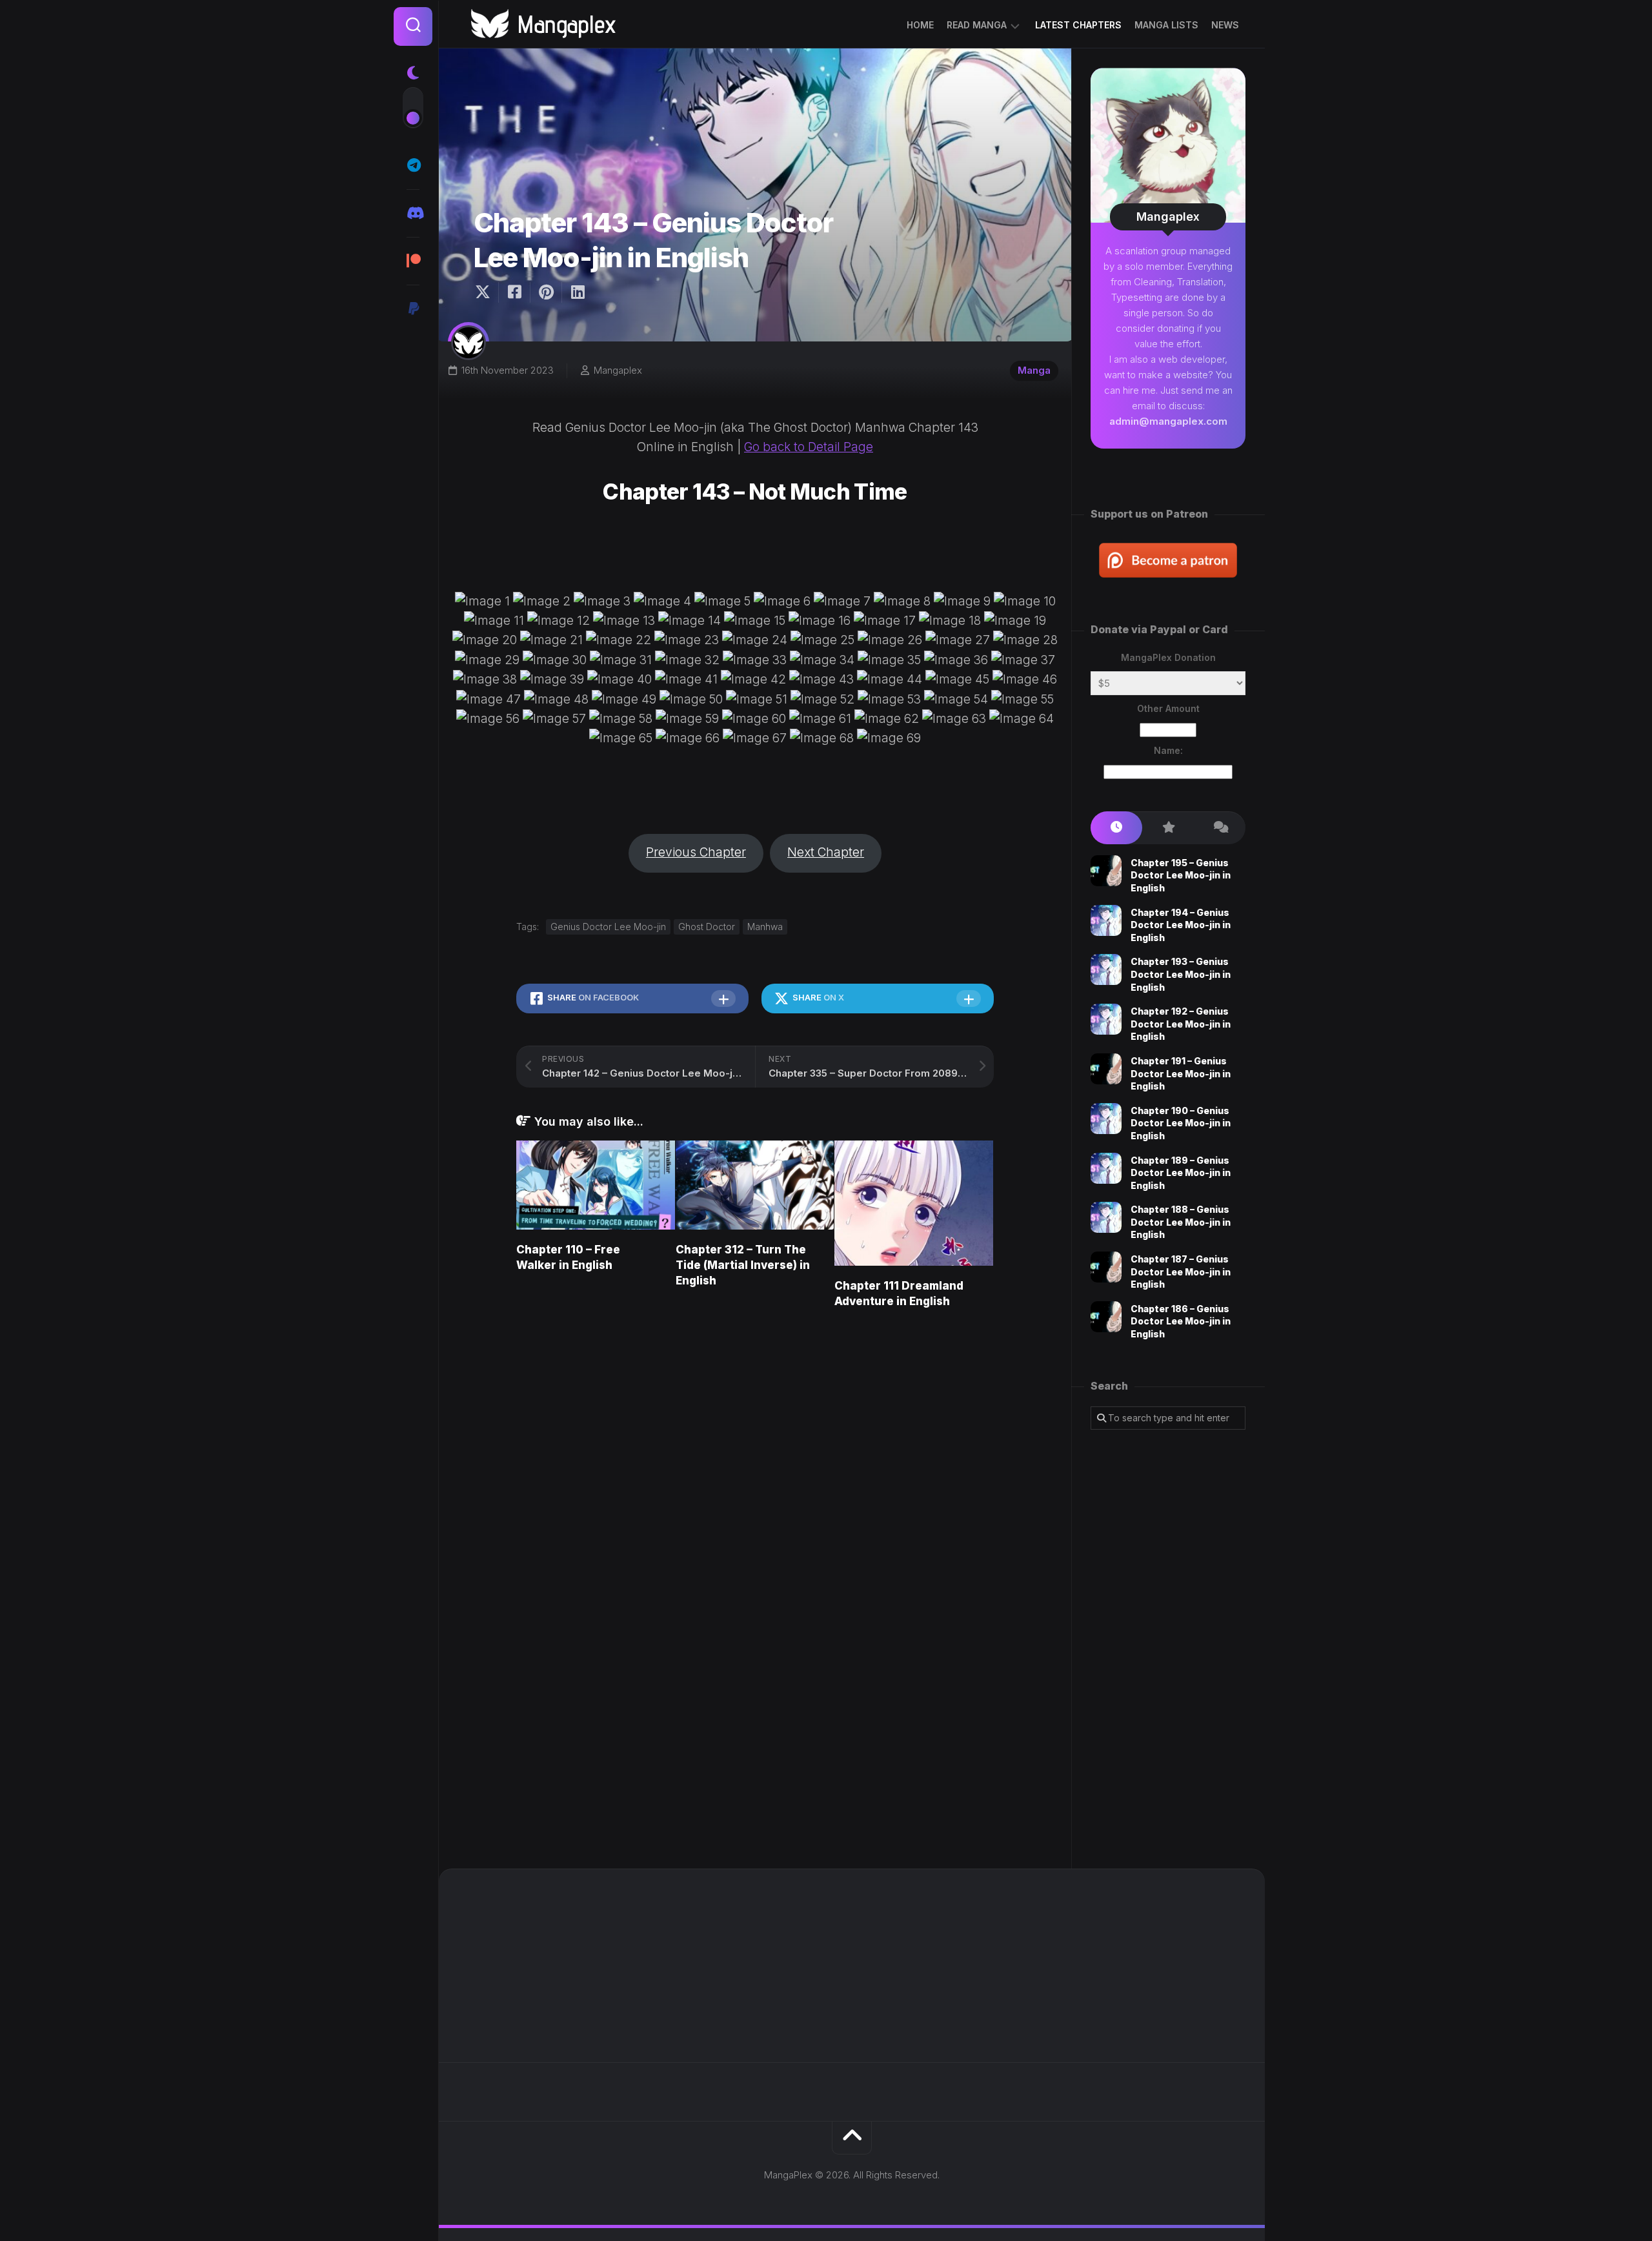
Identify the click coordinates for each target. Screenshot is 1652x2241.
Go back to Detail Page (809, 447)
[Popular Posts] (1168, 828)
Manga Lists (1166, 25)
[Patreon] (413, 261)
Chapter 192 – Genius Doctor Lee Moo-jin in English (1181, 1024)
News (1225, 25)
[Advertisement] (1168, 1649)
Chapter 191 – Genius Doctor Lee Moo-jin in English (1181, 1073)
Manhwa (765, 927)
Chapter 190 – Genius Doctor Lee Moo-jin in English (1181, 1123)
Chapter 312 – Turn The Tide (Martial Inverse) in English (743, 1265)
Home (920, 25)
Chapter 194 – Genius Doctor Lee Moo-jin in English (1181, 925)
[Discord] (413, 213)
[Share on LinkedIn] (577, 292)
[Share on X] (486, 292)
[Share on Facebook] (514, 292)
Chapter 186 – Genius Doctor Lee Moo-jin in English (1181, 1321)
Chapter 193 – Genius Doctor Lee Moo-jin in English (1181, 974)
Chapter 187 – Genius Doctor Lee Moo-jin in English (1181, 1272)
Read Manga (977, 25)
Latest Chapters (1078, 25)
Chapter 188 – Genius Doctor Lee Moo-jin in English (1181, 1222)
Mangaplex (618, 370)
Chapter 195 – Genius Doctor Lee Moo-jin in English (1181, 875)
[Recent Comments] (1220, 828)
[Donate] (413, 309)
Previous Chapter (696, 852)
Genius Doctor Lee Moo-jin (608, 927)
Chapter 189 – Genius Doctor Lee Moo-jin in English (1181, 1173)
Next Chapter (826, 852)
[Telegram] (413, 165)
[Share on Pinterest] (546, 292)
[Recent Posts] (1116, 828)
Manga (1034, 370)
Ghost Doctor (707, 927)
